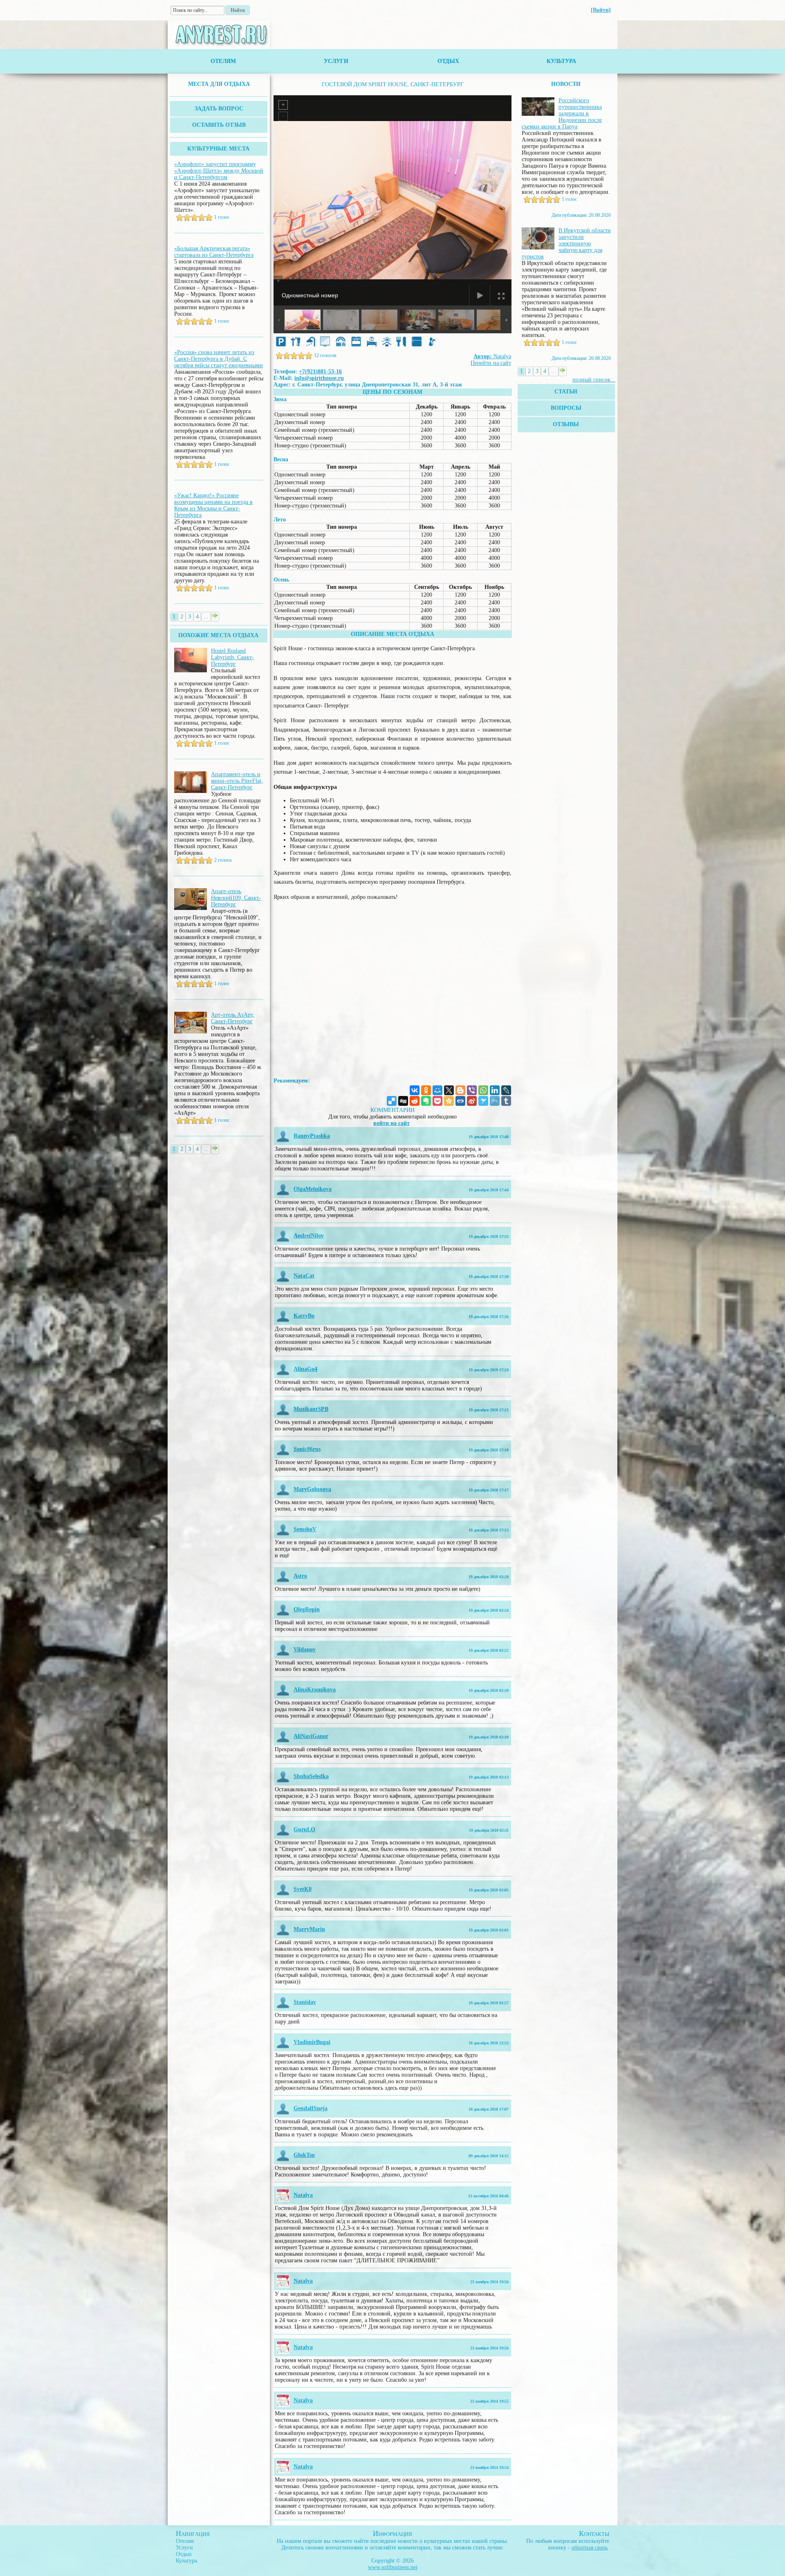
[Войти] (601, 10)
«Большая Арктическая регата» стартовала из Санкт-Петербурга (214, 252)
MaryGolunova (312, 1489)
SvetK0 (303, 1889)
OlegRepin (307, 1609)
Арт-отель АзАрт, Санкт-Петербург (233, 1018)
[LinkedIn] (495, 1090)
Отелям (223, 61)
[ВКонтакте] (415, 1090)
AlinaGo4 (305, 1369)
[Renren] (460, 1101)
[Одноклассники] (426, 1090)
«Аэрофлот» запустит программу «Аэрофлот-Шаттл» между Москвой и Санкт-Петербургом (219, 171)
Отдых (448, 61)
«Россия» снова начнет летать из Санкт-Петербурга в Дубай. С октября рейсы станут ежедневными (219, 359)
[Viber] (472, 1090)
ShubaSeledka (311, 1776)
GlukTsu (304, 2155)
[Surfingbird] (483, 1101)
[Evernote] (426, 1101)
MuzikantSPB (311, 1409)
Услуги (336, 61)
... (206, 616)
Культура (561, 61)
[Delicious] (392, 1101)
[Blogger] (460, 1090)
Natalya (492, 356)
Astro (300, 1576)
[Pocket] (437, 1101)
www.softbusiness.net (393, 2567)
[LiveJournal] (506, 1090)
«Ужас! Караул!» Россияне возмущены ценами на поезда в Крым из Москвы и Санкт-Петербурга (213, 505)
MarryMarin (309, 1929)
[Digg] (403, 1101)
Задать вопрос (219, 109)
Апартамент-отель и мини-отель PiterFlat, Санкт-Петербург (237, 781)
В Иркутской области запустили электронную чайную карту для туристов (566, 244)
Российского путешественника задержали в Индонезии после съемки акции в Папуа (562, 113)
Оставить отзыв (219, 125)
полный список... (594, 380)
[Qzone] (449, 1101)
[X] (449, 1090)
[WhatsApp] (483, 1090)
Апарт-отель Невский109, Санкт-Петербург (236, 898)
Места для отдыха (219, 84)
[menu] (219, 84)
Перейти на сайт (491, 363)
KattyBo (304, 1316)
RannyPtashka (312, 1136)
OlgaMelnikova (313, 1189)
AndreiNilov (309, 1236)
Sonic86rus (307, 1449)
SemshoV (305, 1529)
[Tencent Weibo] (495, 1101)
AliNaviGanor (311, 1736)
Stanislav (305, 2002)
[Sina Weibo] (472, 1101)
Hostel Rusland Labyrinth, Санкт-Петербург (232, 657)
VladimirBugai (312, 2042)
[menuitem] (219, 84)
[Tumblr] (506, 1101)
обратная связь (590, 2548)
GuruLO (304, 1829)
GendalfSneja (311, 2108)
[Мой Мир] (437, 1090)
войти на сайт (391, 1123)
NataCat (304, 1276)
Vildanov (305, 1650)
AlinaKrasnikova (315, 1690)
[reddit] (415, 1101)
